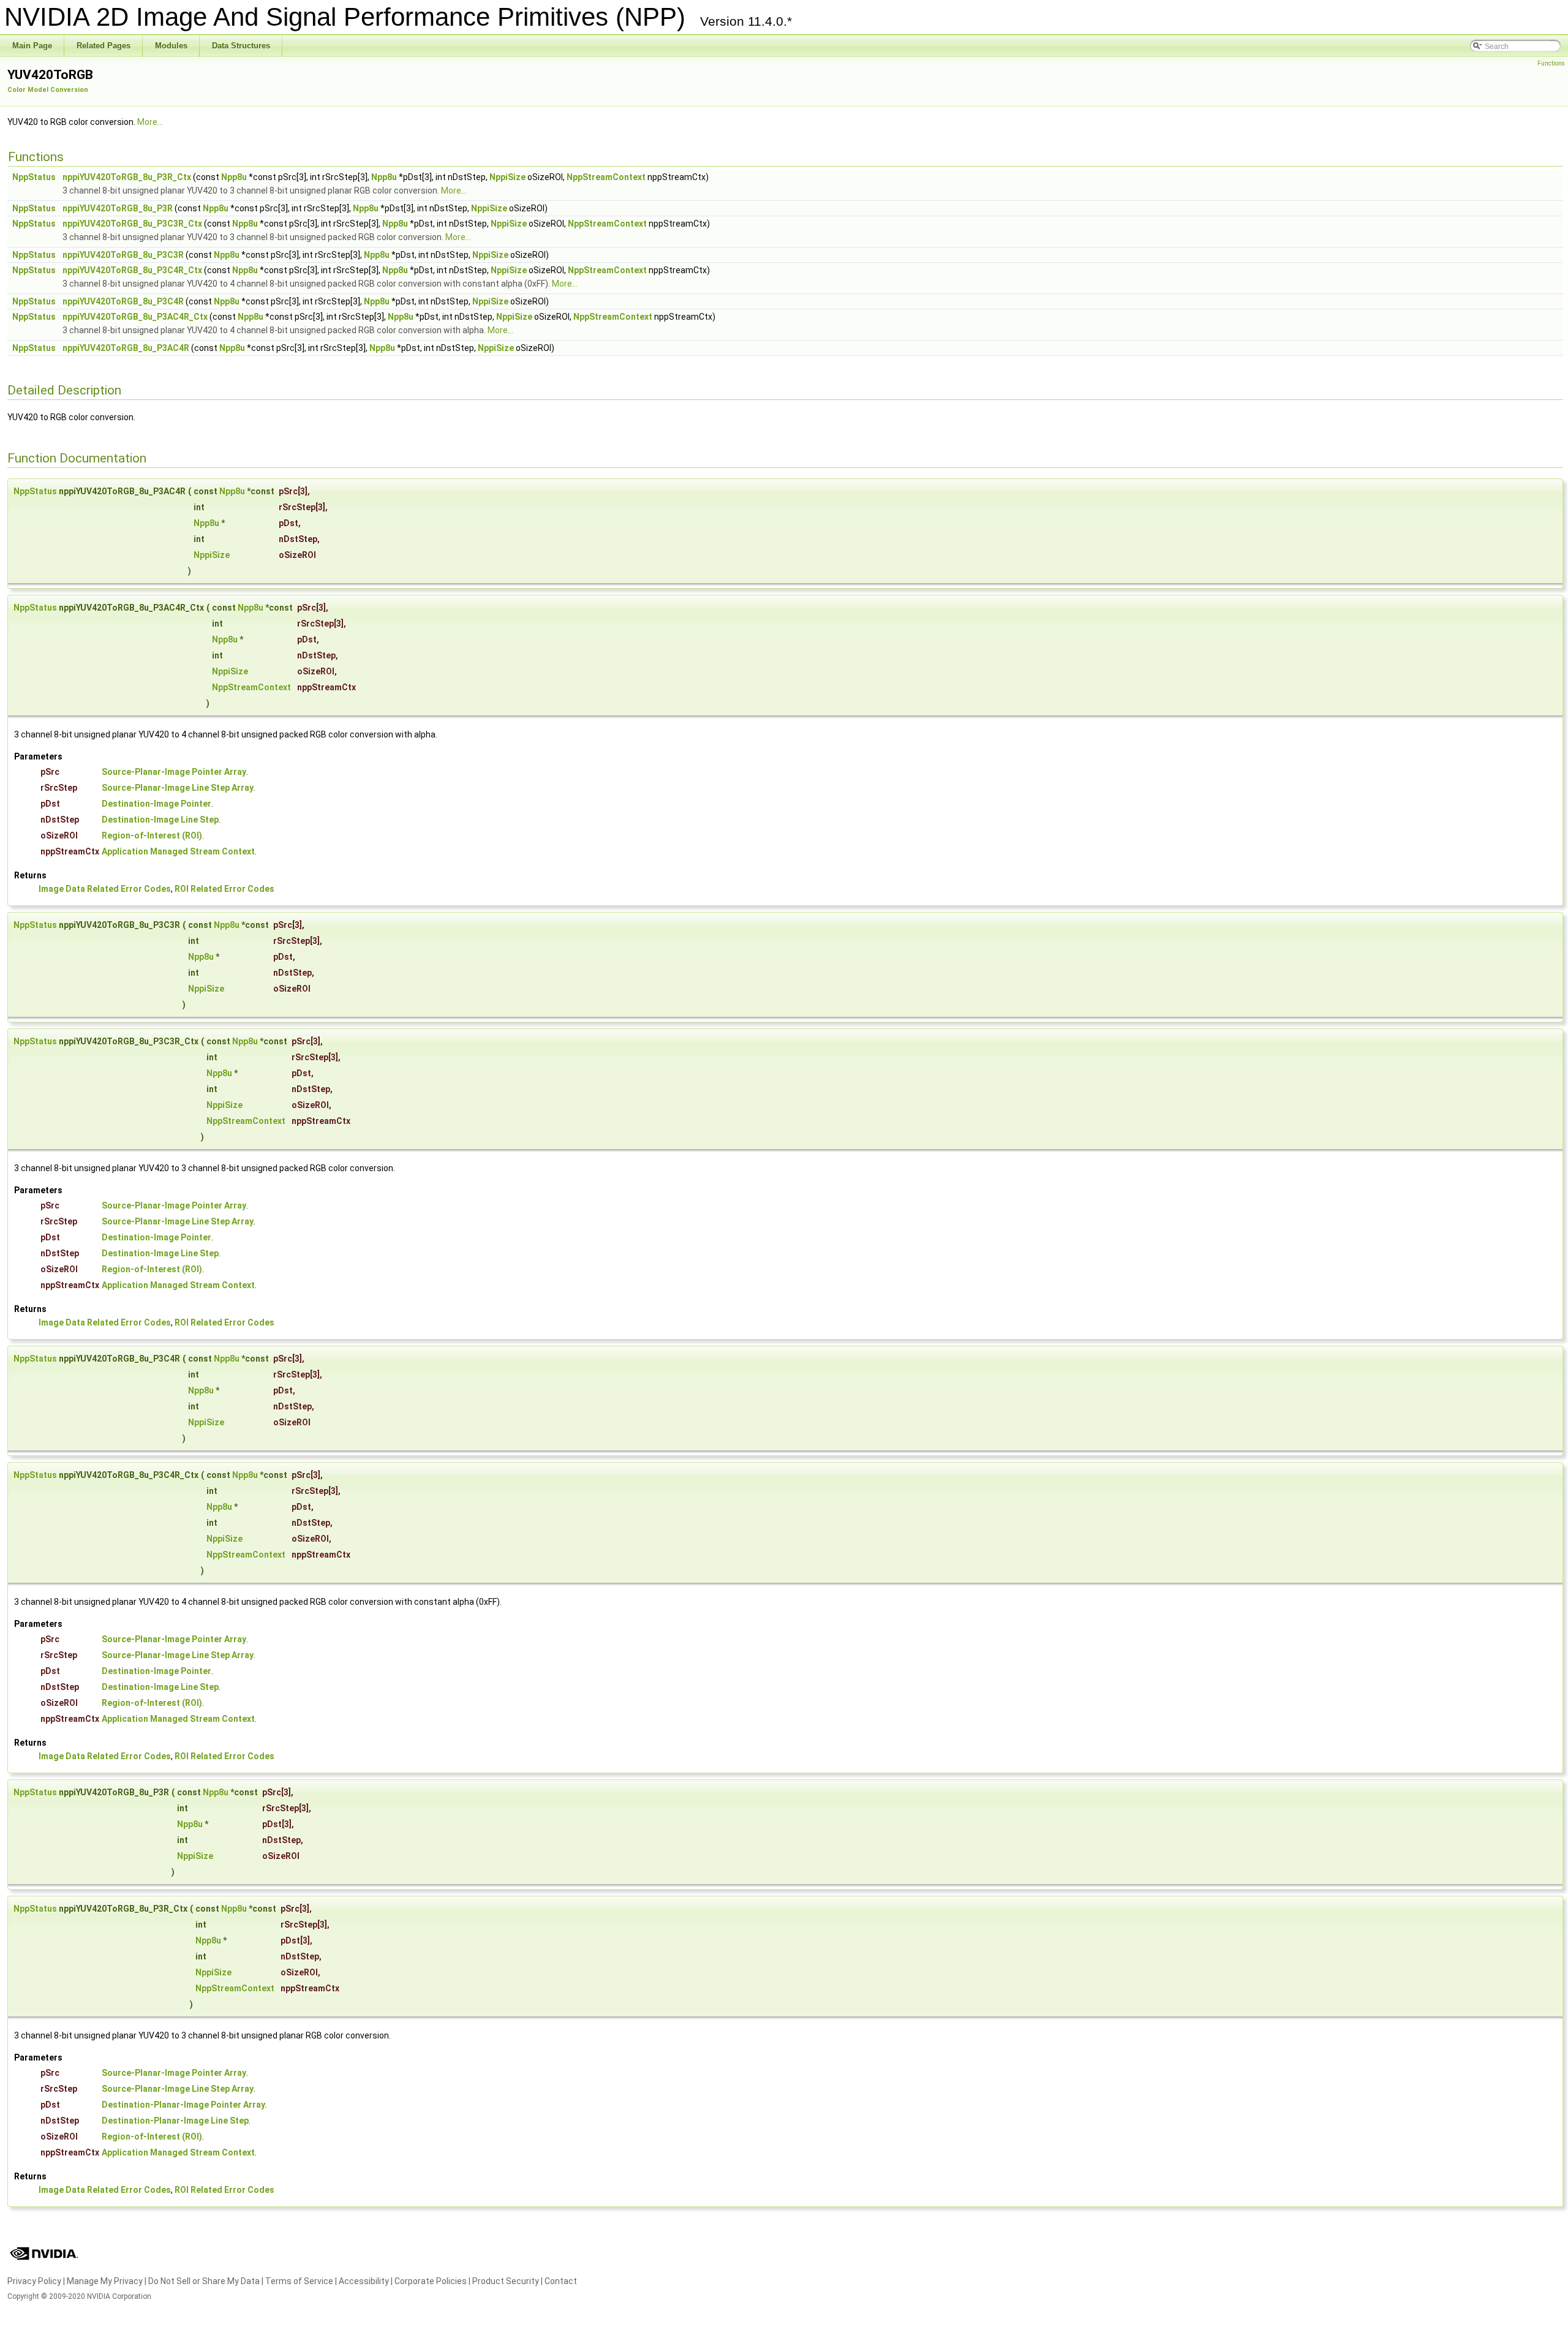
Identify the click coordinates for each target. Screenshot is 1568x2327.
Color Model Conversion (48, 90)
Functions (1551, 63)
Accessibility (364, 2281)
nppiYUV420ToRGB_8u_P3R (118, 208)
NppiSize (507, 177)
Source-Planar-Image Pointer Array (174, 772)
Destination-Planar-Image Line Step (175, 2121)
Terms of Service (299, 2281)
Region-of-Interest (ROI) (152, 835)
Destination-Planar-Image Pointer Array (183, 2105)
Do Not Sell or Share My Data (204, 2281)
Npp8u (234, 177)
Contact (561, 2281)
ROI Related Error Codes (224, 889)
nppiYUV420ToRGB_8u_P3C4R (123, 301)
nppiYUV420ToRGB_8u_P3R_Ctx (127, 177)
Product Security (506, 2281)
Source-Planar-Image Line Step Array (178, 788)
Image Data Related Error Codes (105, 889)
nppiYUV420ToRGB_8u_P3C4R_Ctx (132, 270)
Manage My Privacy (105, 2281)
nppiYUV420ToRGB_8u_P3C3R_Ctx (132, 224)
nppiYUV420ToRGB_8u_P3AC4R (126, 348)
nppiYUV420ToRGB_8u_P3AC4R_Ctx (135, 317)
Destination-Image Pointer (156, 804)
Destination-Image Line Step (160, 820)
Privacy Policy (34, 2281)
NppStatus (34, 177)
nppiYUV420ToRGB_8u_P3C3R (123, 255)
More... (150, 122)
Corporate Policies (431, 2281)
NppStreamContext (606, 177)
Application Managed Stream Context (178, 851)
